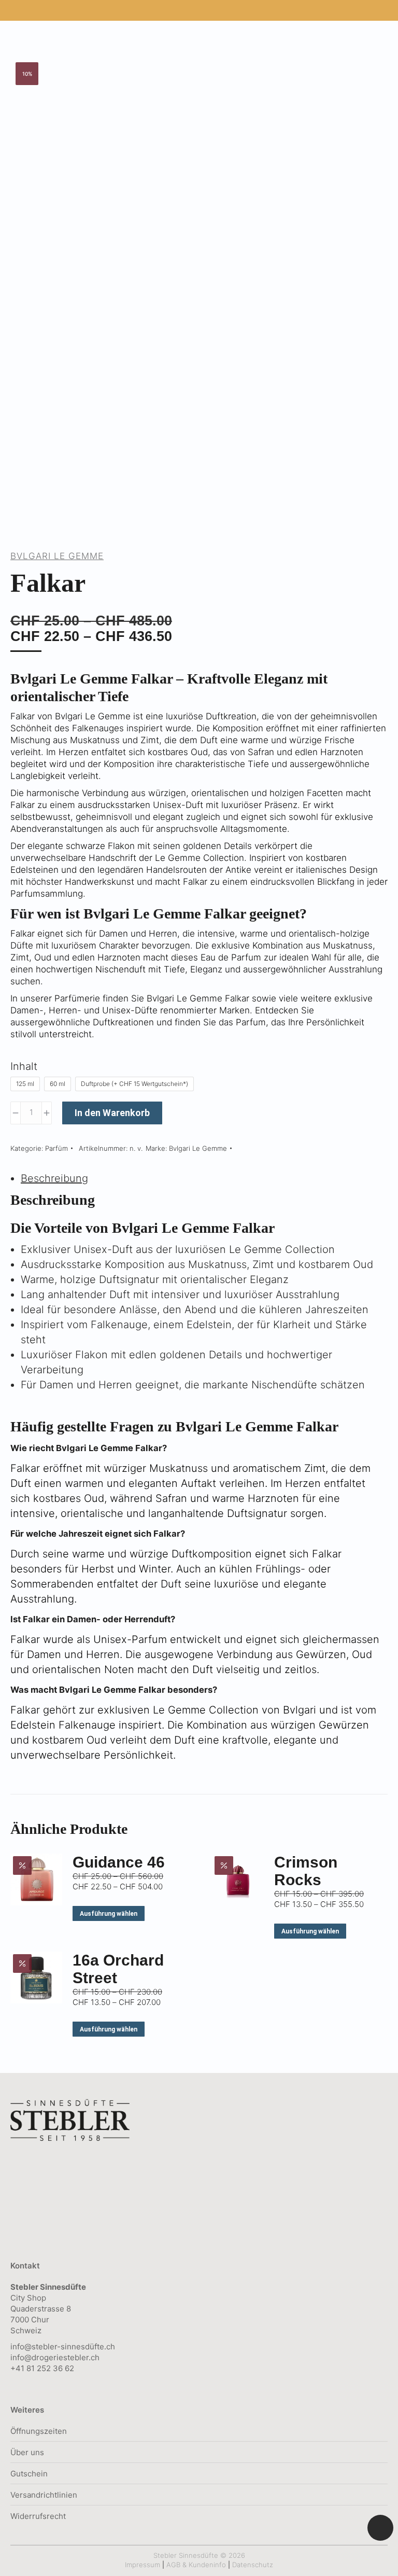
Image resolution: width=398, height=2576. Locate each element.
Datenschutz (253, 2565)
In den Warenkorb (112, 1113)
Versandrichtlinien (44, 2495)
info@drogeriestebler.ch (55, 2357)
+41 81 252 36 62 (42, 2368)
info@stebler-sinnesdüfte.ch (63, 2347)
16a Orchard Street (118, 1969)
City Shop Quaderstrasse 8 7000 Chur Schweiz (48, 2309)
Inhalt (24, 1066)
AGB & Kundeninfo (196, 2565)
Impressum (143, 2565)
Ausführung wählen (109, 1914)
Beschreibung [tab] (54, 1178)
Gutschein (29, 2474)
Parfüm (56, 1148)
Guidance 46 (119, 1862)
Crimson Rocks (306, 1871)
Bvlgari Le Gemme (57, 556)
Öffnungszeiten (39, 2431)
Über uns (27, 2452)
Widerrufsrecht (38, 2516)
